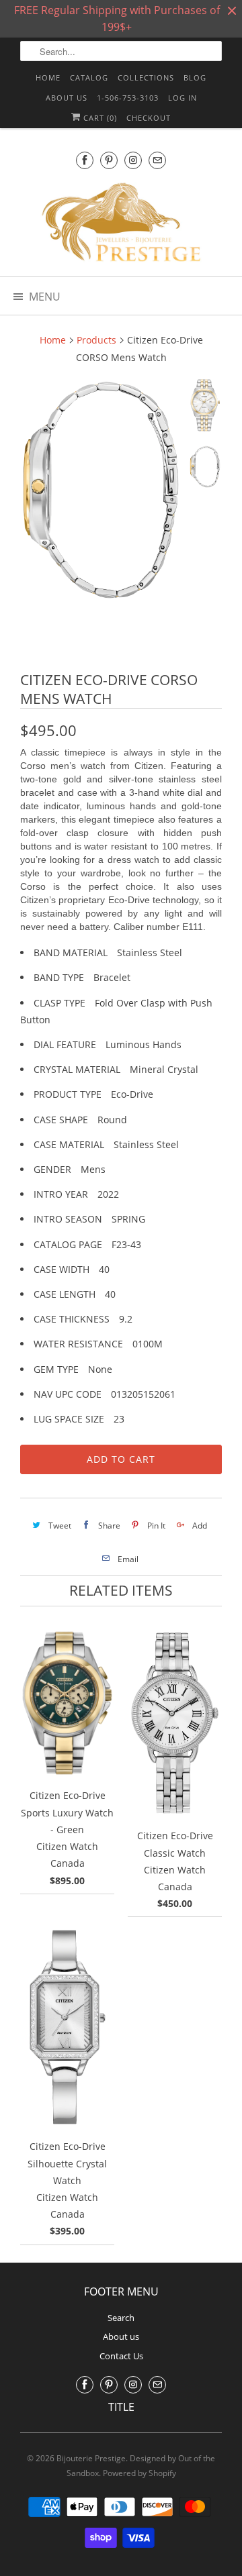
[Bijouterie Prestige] (121, 224)
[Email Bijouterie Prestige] (157, 160)
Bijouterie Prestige (91, 2458)
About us (67, 98)
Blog (195, 78)
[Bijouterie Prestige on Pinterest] (109, 160)
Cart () (99, 118)
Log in (183, 98)
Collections (146, 78)
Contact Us (121, 2356)
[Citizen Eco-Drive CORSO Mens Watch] (101, 490)
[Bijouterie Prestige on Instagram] (133, 160)
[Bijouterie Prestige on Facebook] (85, 160)
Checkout (149, 118)
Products (96, 340)
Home (48, 78)
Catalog (89, 78)
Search (121, 2318)
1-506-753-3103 (128, 98)
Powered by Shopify (139, 2473)
